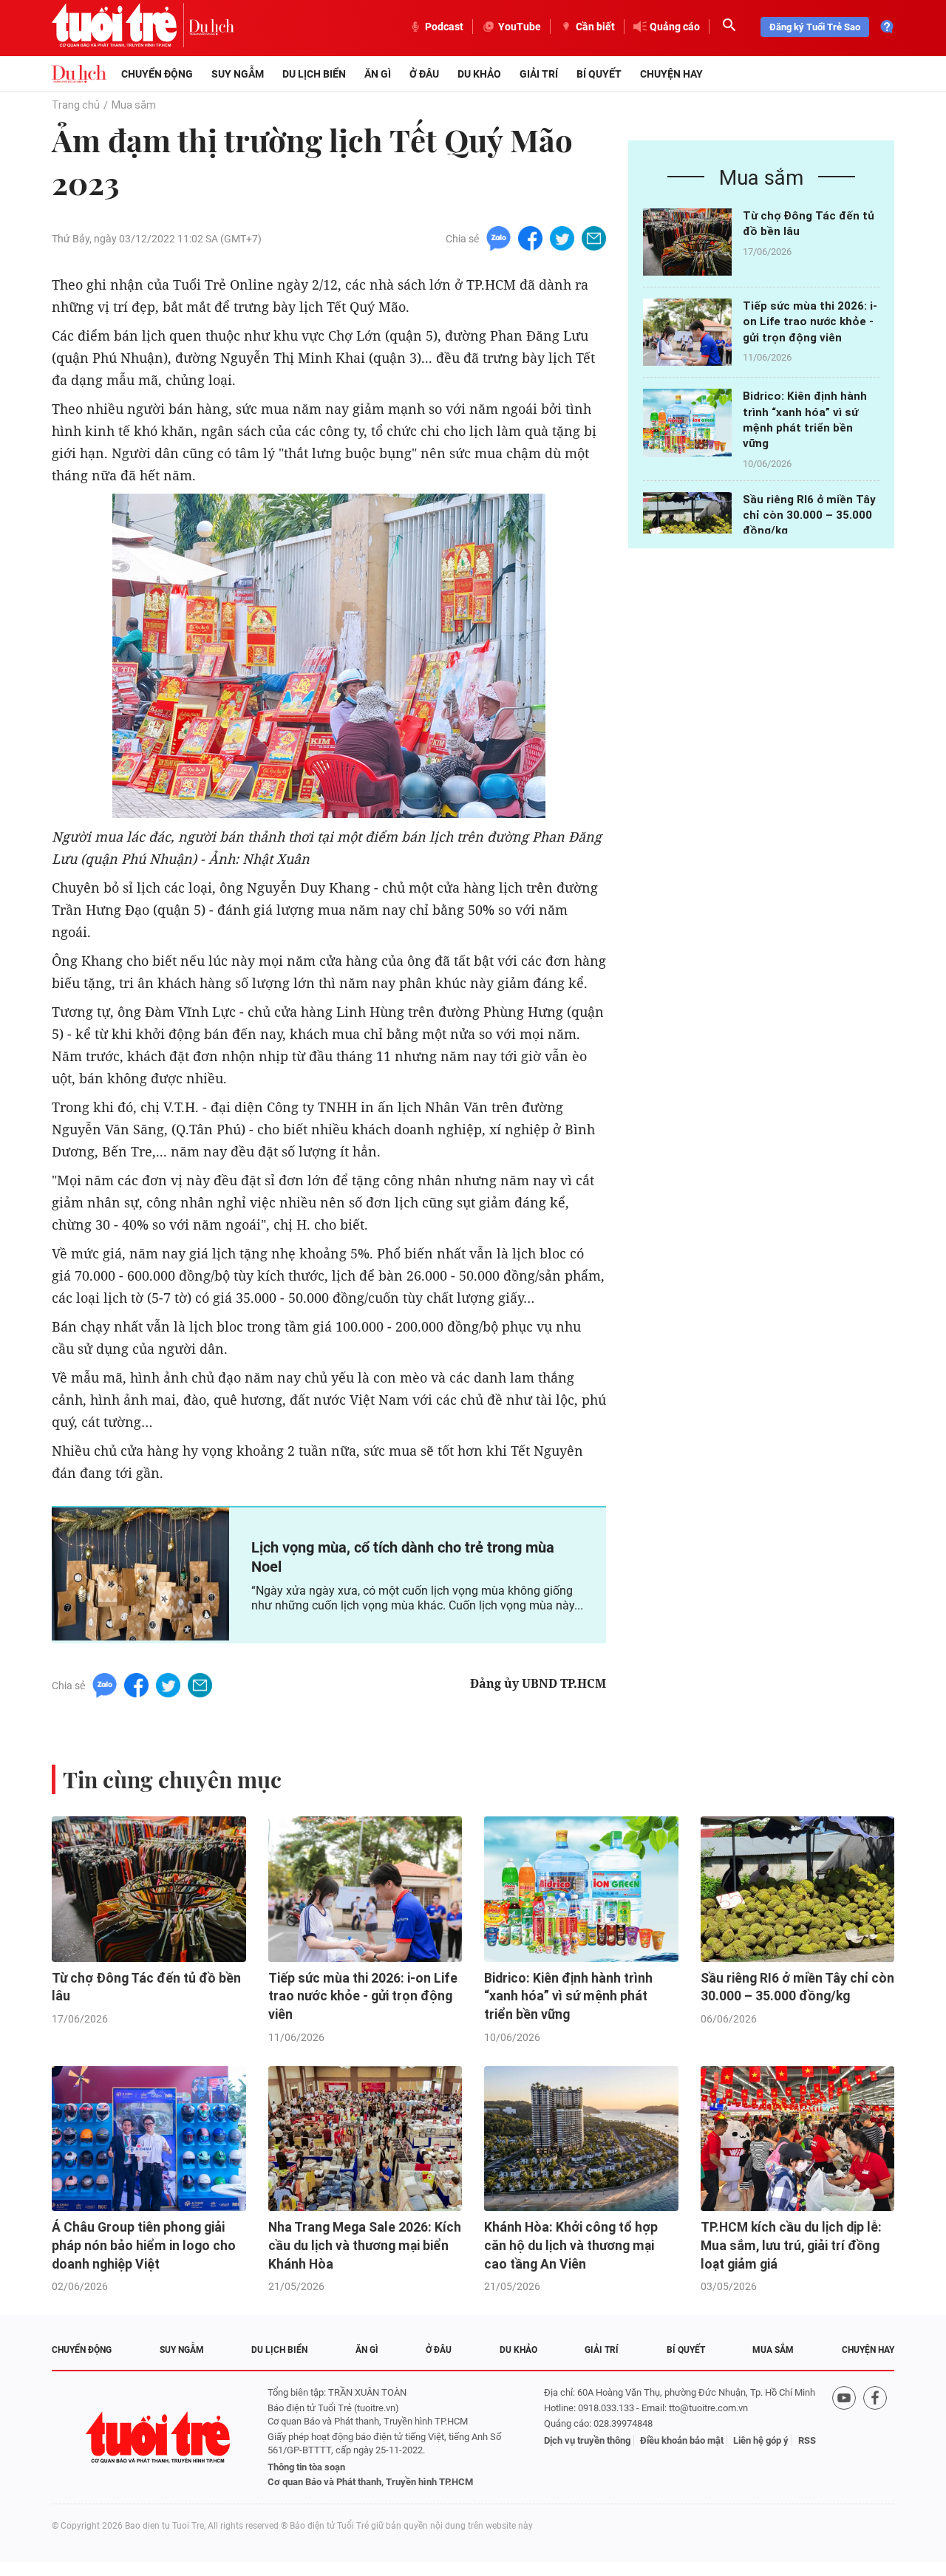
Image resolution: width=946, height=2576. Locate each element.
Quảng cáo (675, 27)
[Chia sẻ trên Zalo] (498, 238)
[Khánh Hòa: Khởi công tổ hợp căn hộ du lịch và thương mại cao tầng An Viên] (581, 2139)
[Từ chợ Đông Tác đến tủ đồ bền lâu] (687, 242)
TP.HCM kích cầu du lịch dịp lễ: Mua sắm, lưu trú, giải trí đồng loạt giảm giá (791, 2245)
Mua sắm (134, 105)
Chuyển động (157, 74)
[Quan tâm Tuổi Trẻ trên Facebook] (875, 2437)
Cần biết (595, 27)
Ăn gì (378, 74)
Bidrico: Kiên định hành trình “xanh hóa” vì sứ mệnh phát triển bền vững (568, 1996)
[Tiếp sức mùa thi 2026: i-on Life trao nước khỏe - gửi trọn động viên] (687, 332)
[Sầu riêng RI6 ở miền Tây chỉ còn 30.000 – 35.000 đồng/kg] (687, 526)
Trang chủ (76, 105)
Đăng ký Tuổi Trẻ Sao (815, 27)
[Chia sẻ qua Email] (594, 238)
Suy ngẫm (238, 74)
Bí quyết (599, 74)
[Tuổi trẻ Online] (160, 2437)
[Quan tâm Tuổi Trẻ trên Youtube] (844, 2437)
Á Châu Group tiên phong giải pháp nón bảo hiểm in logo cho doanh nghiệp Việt (144, 2245)
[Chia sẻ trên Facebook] (530, 238)
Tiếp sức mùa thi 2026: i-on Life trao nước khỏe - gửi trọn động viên (810, 322)
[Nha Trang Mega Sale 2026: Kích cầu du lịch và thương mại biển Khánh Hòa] (365, 2139)
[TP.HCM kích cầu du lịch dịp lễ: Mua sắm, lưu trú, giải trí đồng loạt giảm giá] (798, 2139)
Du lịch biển (314, 74)
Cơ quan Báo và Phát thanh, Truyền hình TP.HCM (370, 2482)
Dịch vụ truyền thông (587, 2440)
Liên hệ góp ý (761, 2440)
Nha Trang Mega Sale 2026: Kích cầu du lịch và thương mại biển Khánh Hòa (365, 2245)
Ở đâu (424, 74)
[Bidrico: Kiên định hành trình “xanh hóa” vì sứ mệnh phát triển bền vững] (687, 422)
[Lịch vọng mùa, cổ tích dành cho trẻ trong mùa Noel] (140, 1574)
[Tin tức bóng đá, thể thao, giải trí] (79, 74)
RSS (807, 2440)
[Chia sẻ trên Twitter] (562, 238)
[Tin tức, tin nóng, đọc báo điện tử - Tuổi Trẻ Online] (120, 27)
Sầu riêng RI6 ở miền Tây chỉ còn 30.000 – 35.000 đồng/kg (809, 515)
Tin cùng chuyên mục (172, 1779)
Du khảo (479, 74)
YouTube (520, 27)
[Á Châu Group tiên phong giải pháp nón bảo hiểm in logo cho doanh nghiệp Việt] (149, 2139)
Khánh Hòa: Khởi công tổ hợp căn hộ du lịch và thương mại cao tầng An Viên (571, 2245)
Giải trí (539, 74)
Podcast (444, 27)
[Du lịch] (211, 27)
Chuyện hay (671, 74)
